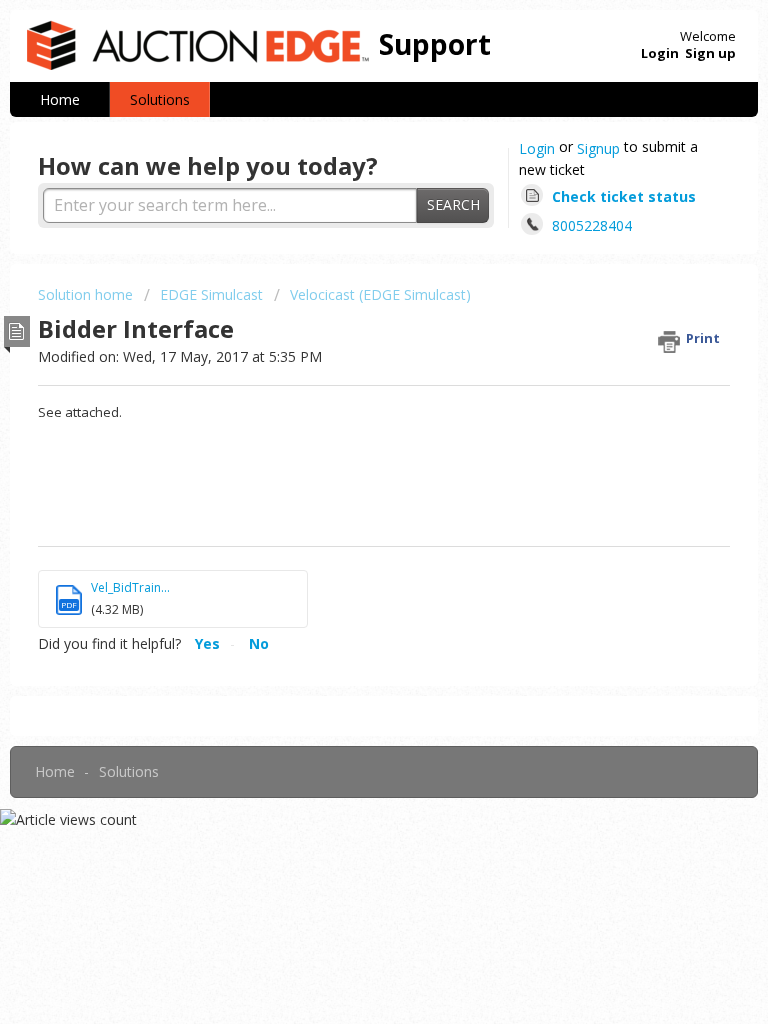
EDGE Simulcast (211, 294)
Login (537, 148)
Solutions (160, 99)
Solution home (87, 294)
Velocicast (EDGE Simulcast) (380, 294)
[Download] (347, 497)
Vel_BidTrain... (130, 587)
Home (60, 99)
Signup (598, 148)
